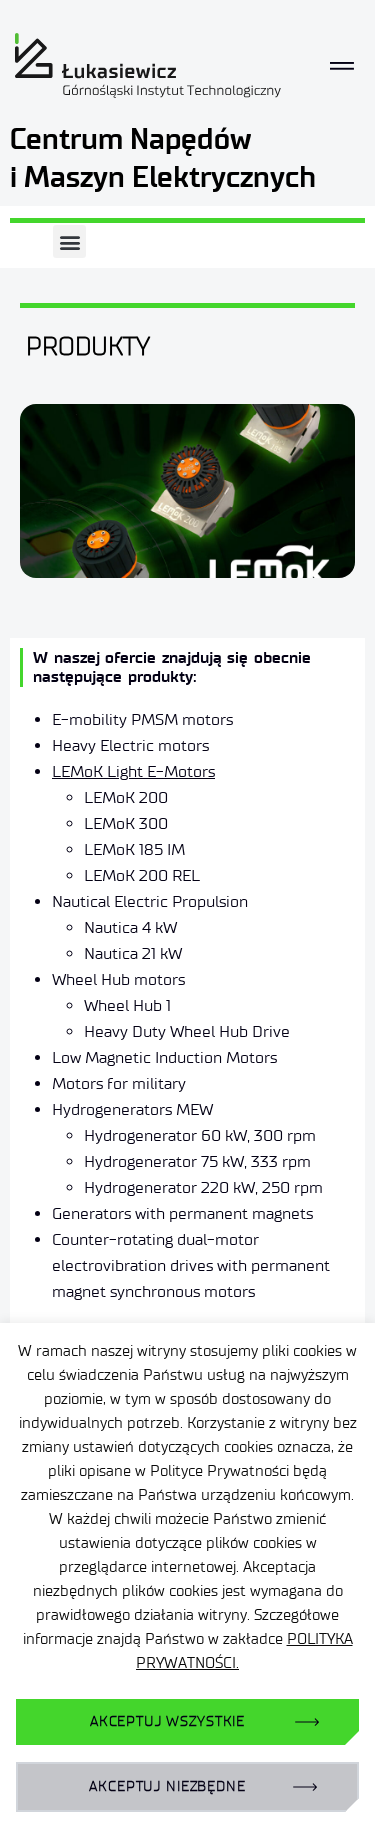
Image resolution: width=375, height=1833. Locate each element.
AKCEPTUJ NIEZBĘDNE (167, 1786)
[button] (69, 241)
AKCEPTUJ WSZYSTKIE (167, 1721)
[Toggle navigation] (342, 66)
